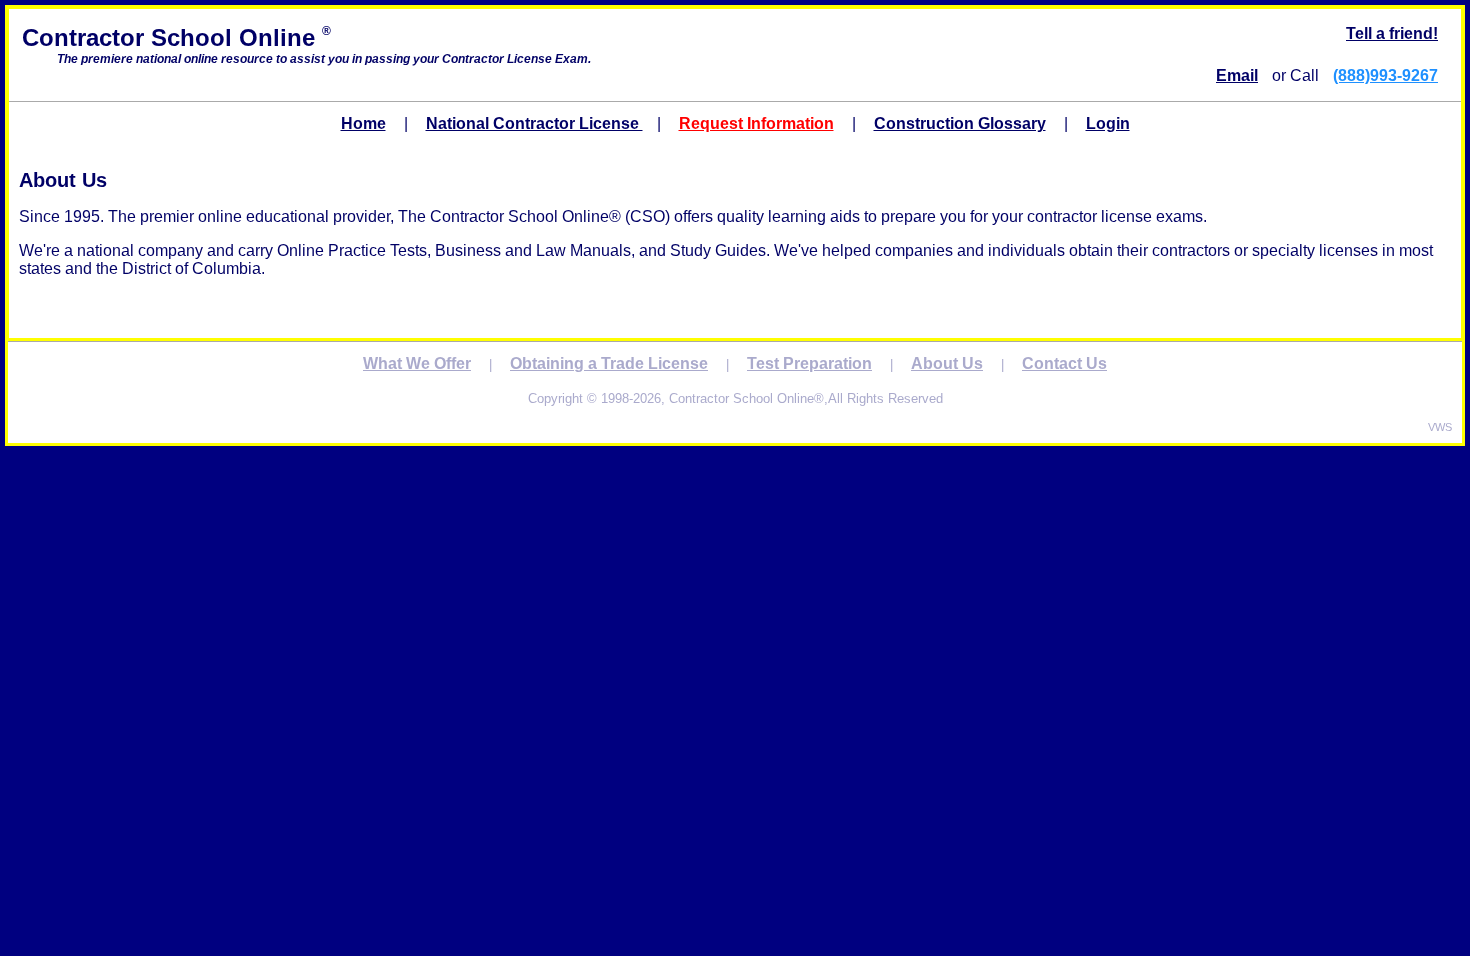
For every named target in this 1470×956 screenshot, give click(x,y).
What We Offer (417, 363)
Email (1237, 75)
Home (363, 123)
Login (1108, 123)
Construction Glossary (960, 123)
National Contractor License (534, 123)
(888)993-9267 (1385, 75)
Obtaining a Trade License (609, 363)
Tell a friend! (1392, 33)
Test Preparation (809, 363)
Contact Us (1064, 363)
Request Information (756, 123)
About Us (947, 363)
